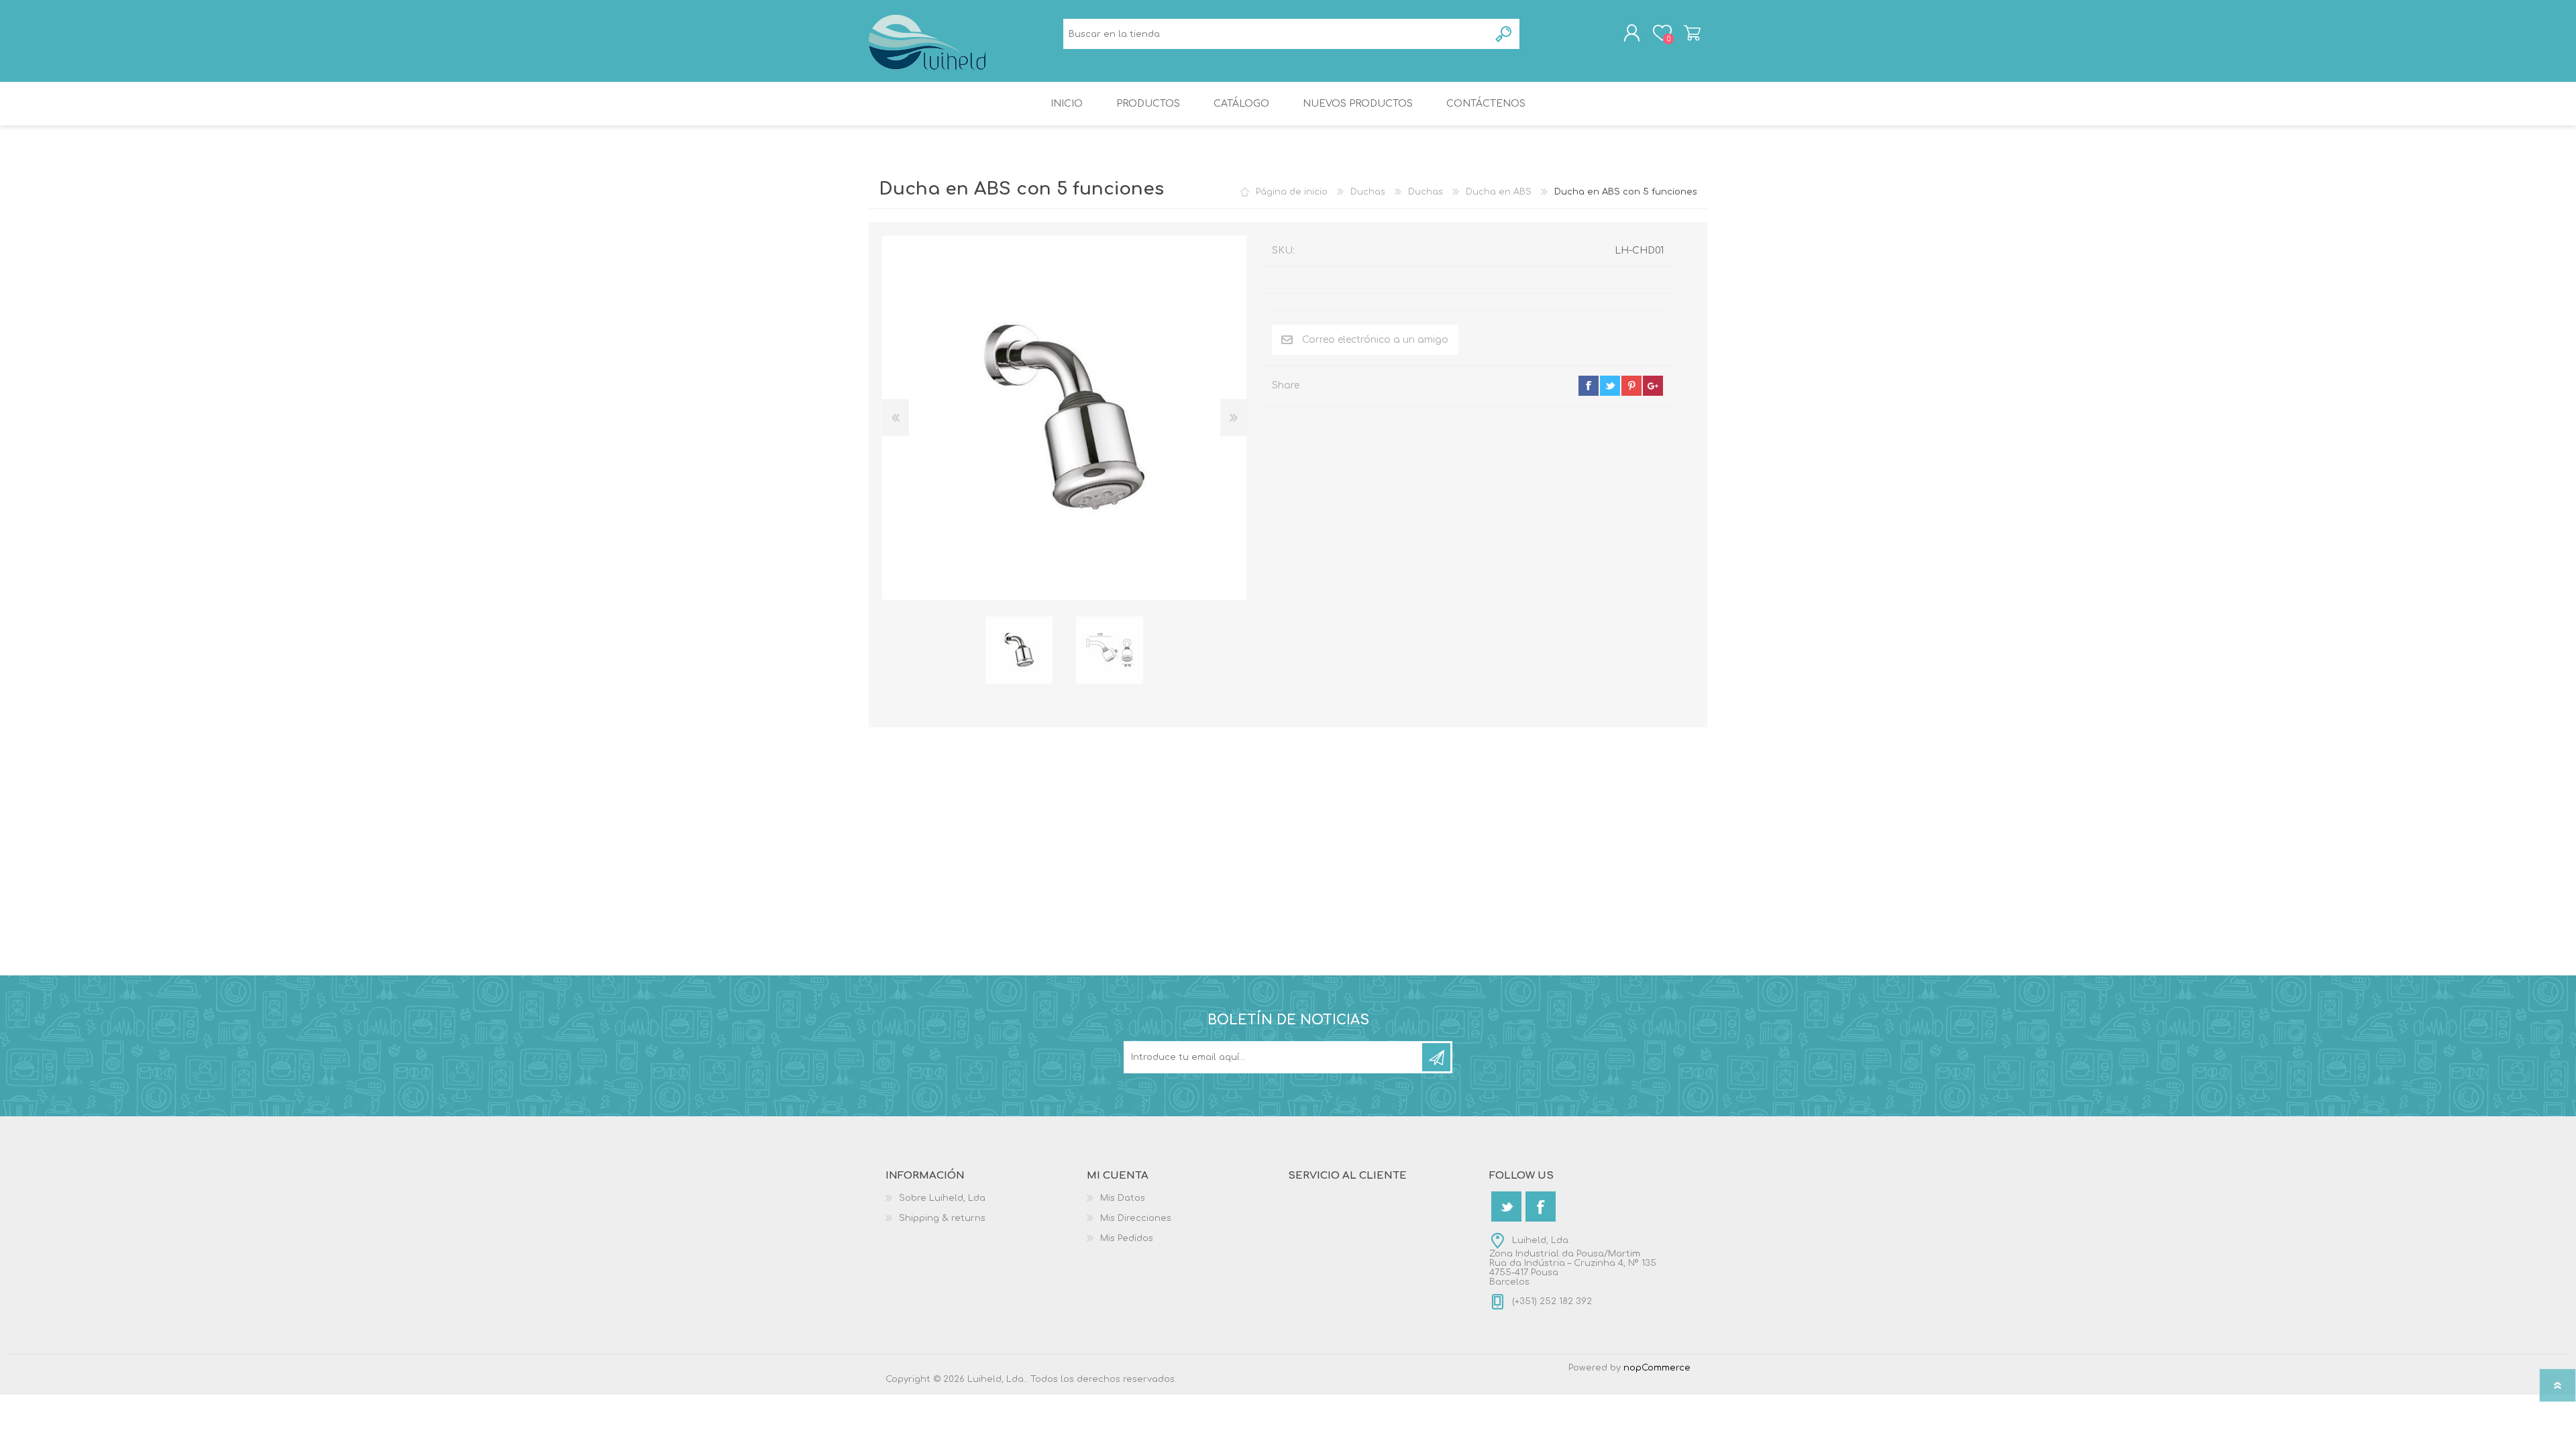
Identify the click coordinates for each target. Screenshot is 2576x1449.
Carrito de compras (1692, 33)
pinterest (1631, 386)
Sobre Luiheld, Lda (942, 1198)
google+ (1653, 386)
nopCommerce (1657, 1368)
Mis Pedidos (1127, 1238)
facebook (1589, 386)
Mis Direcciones (1136, 1218)
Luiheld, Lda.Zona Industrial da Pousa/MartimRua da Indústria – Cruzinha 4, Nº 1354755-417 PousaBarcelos (1573, 1261)
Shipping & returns (942, 1218)
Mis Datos (1123, 1198)
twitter (1610, 386)
